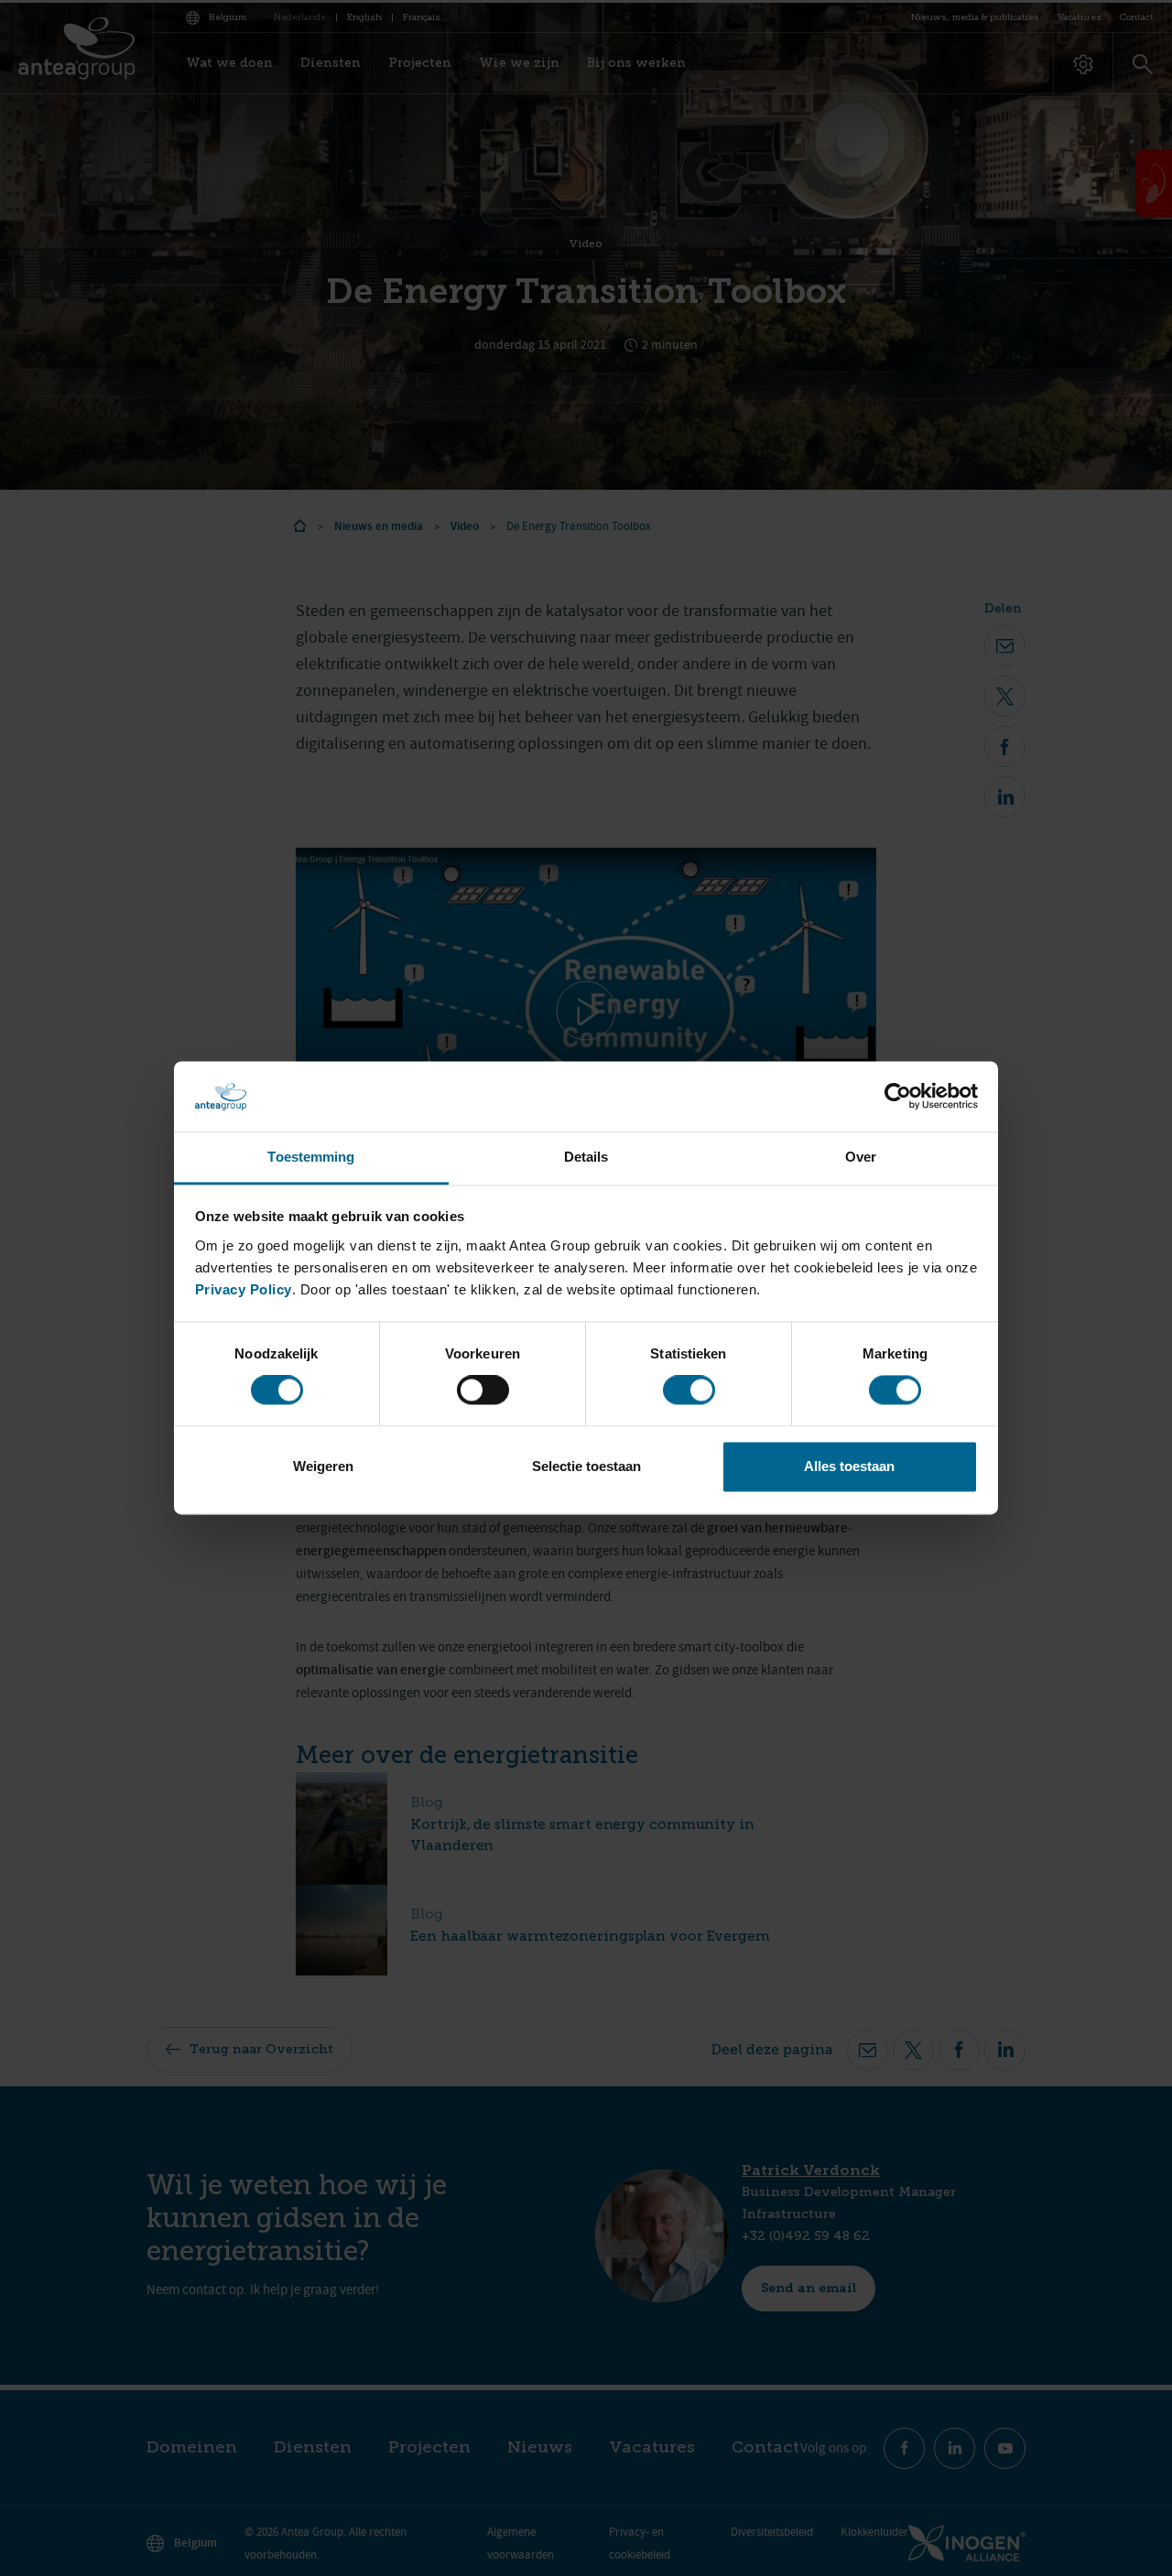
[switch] (483, 1391)
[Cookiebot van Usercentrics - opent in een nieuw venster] (898, 1097)
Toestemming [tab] (311, 1157)
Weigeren (323, 1466)
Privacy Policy (244, 1289)
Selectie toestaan (586, 1466)
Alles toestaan (849, 1466)
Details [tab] (586, 1157)
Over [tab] (861, 1157)
